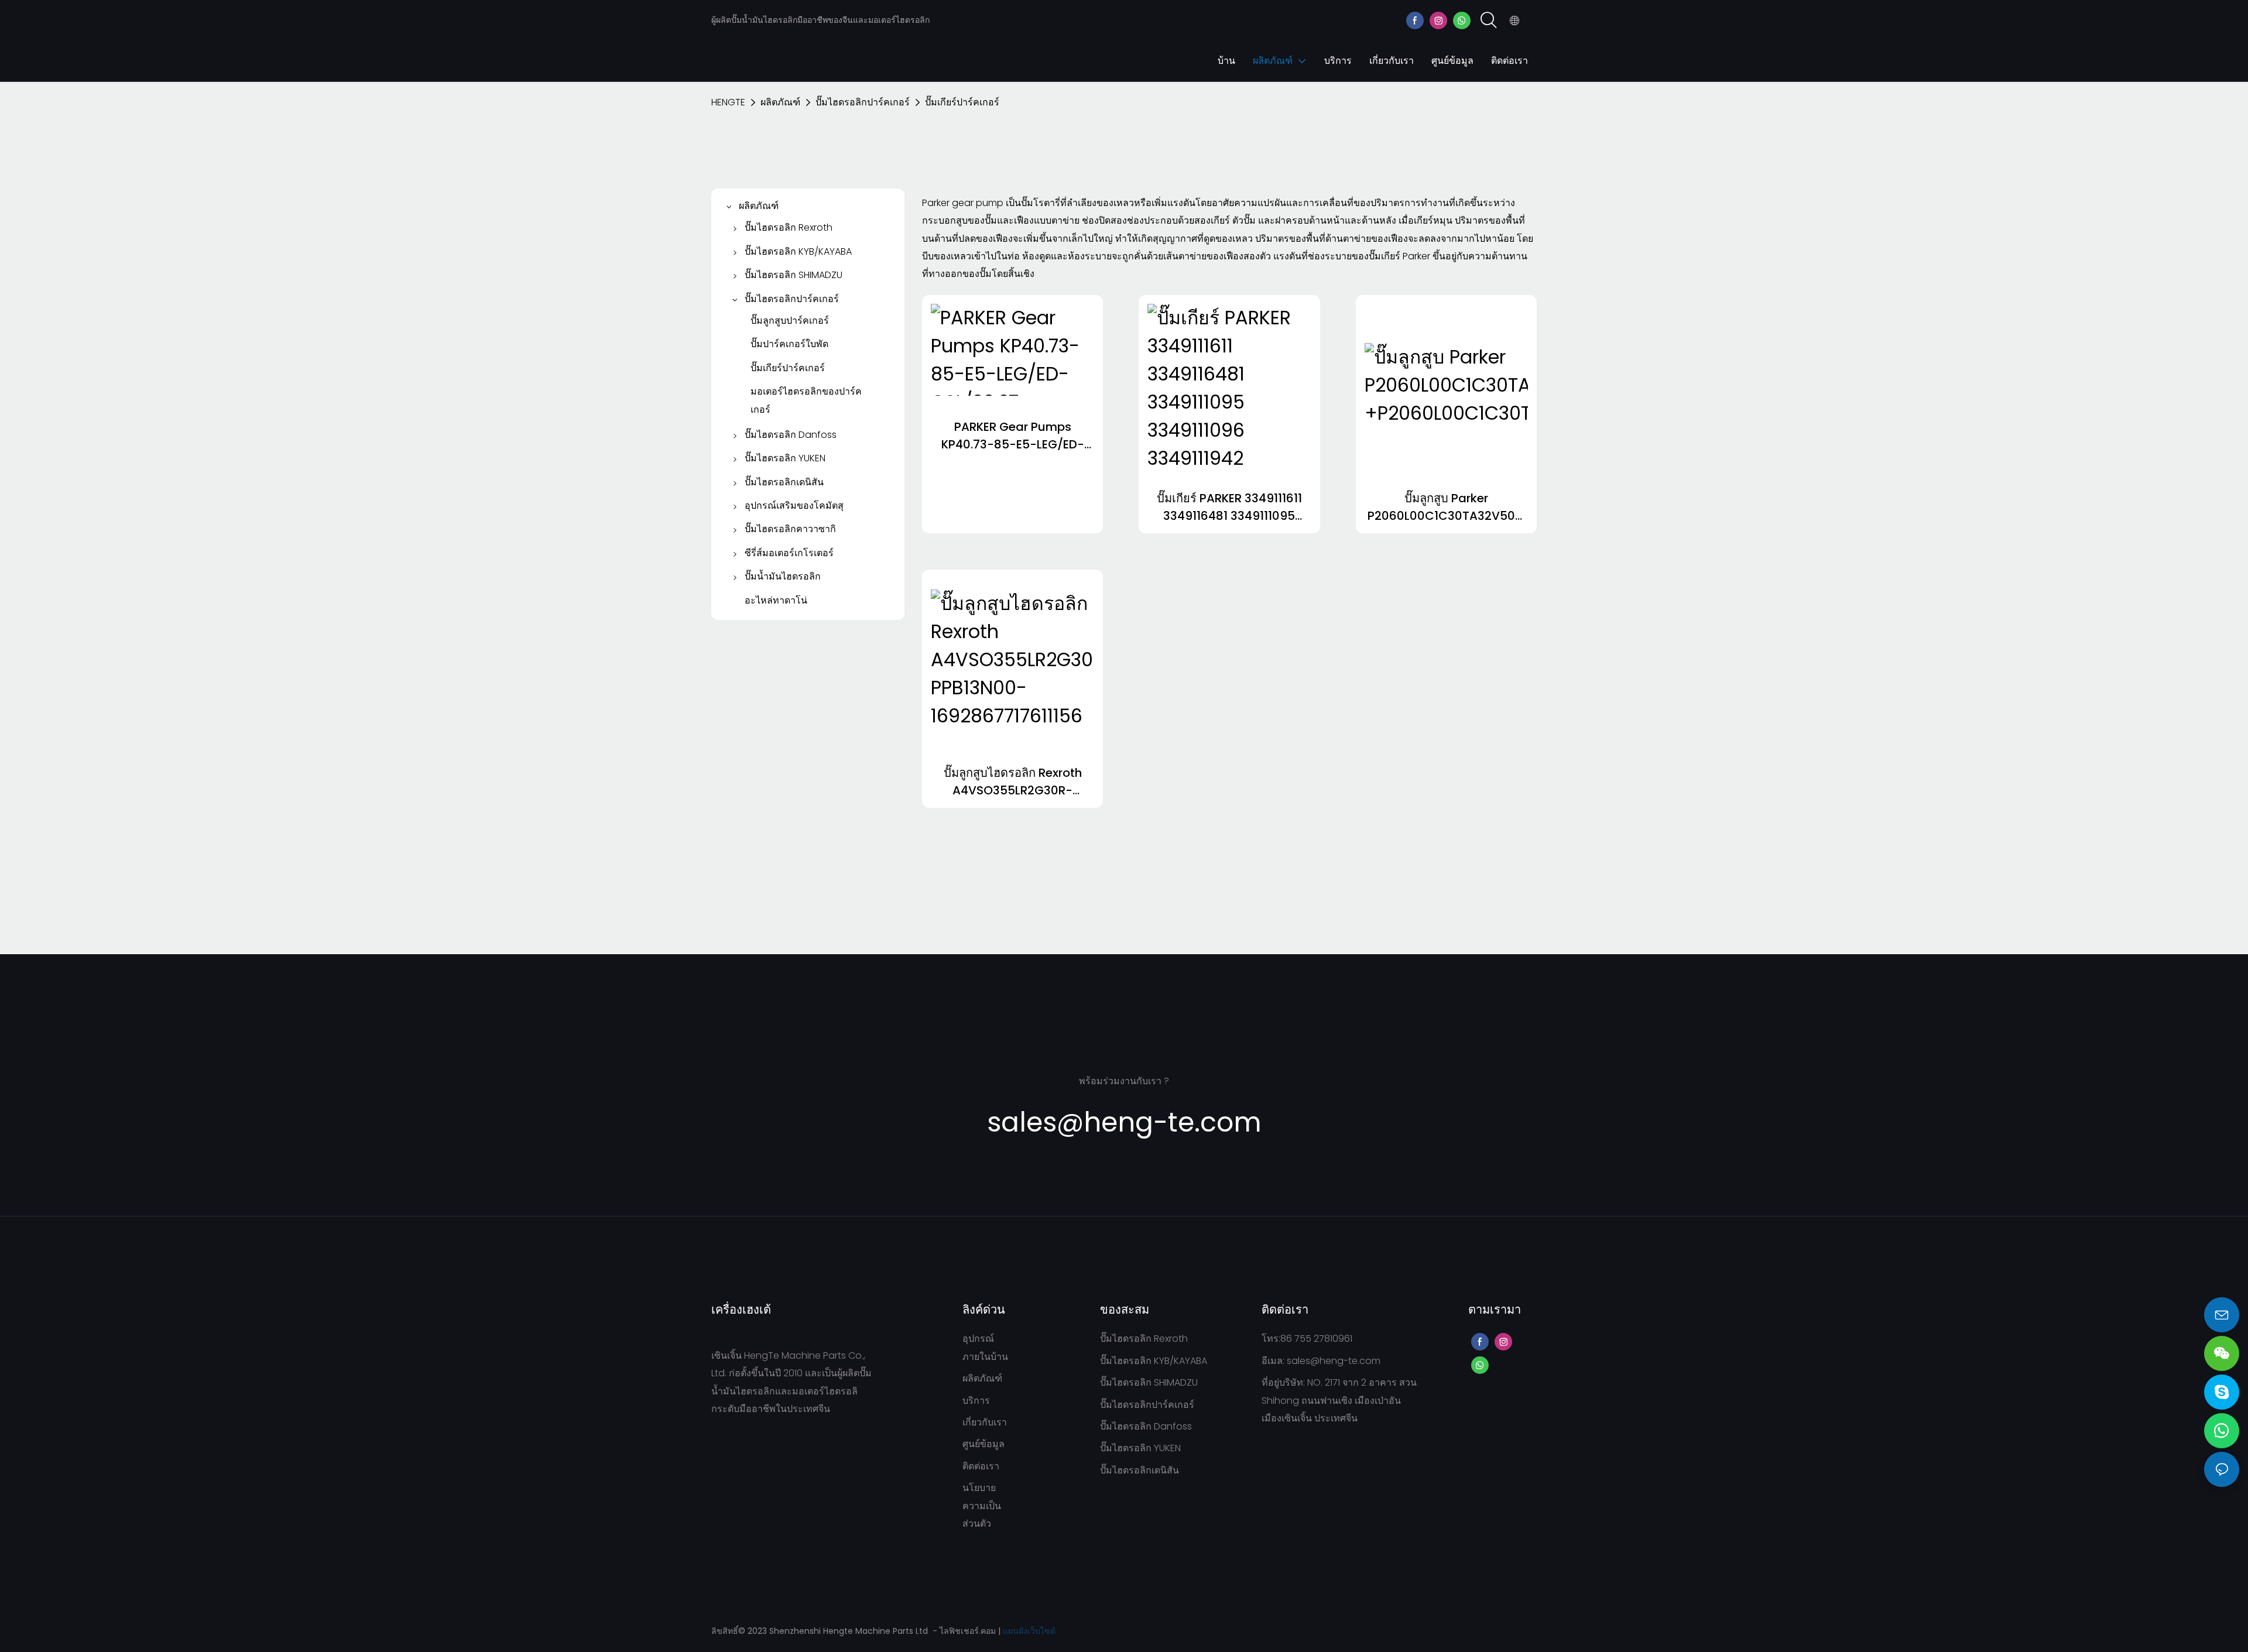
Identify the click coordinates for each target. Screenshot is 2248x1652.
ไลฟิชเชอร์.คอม (969, 1631)
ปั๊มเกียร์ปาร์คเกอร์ (962, 102)
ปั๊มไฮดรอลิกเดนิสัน (1140, 1470)
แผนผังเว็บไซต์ (1029, 1631)
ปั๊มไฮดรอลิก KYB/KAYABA (1154, 1361)
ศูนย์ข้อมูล (983, 1444)
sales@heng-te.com (1334, 1361)
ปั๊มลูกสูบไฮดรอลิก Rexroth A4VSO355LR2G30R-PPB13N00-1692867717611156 (1013, 782)
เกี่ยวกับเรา (985, 1422)
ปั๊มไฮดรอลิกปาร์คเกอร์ (863, 102)
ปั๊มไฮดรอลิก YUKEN (1140, 1448)
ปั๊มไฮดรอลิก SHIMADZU (1149, 1382)
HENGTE (728, 102)
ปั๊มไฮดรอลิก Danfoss (1146, 1426)
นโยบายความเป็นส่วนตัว (982, 1506)
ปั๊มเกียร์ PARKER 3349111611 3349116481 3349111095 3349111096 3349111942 (1229, 507)
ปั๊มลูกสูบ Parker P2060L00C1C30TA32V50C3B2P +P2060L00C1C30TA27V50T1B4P (1446, 507)
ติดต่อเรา (981, 1466)
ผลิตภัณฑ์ (780, 102)
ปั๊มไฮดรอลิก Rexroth (1144, 1339)
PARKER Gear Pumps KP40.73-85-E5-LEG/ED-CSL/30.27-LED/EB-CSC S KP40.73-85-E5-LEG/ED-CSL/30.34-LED (1013, 436)
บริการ (976, 1401)
